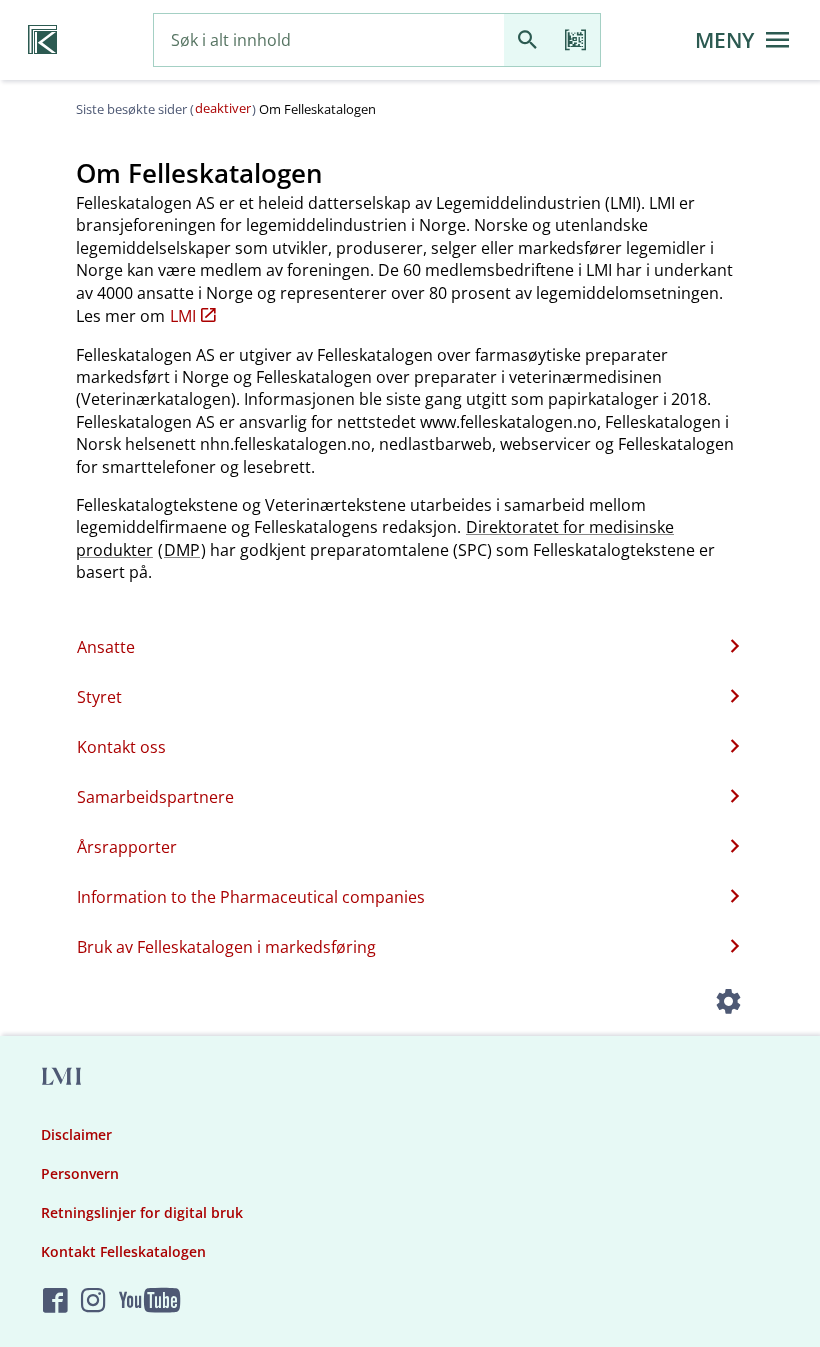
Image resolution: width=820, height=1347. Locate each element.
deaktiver (223, 108)
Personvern (80, 1173)
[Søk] (528, 40)
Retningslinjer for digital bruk (142, 1212)
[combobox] (329, 40)
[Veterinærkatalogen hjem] (42, 40)
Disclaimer (76, 1134)
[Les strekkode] (576, 40)
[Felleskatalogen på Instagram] (93, 1301)
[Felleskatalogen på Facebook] (55, 1301)
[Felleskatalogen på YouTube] (149, 1301)
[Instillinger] (728, 1004)
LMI (183, 316)
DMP (182, 550)
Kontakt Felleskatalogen (123, 1251)
